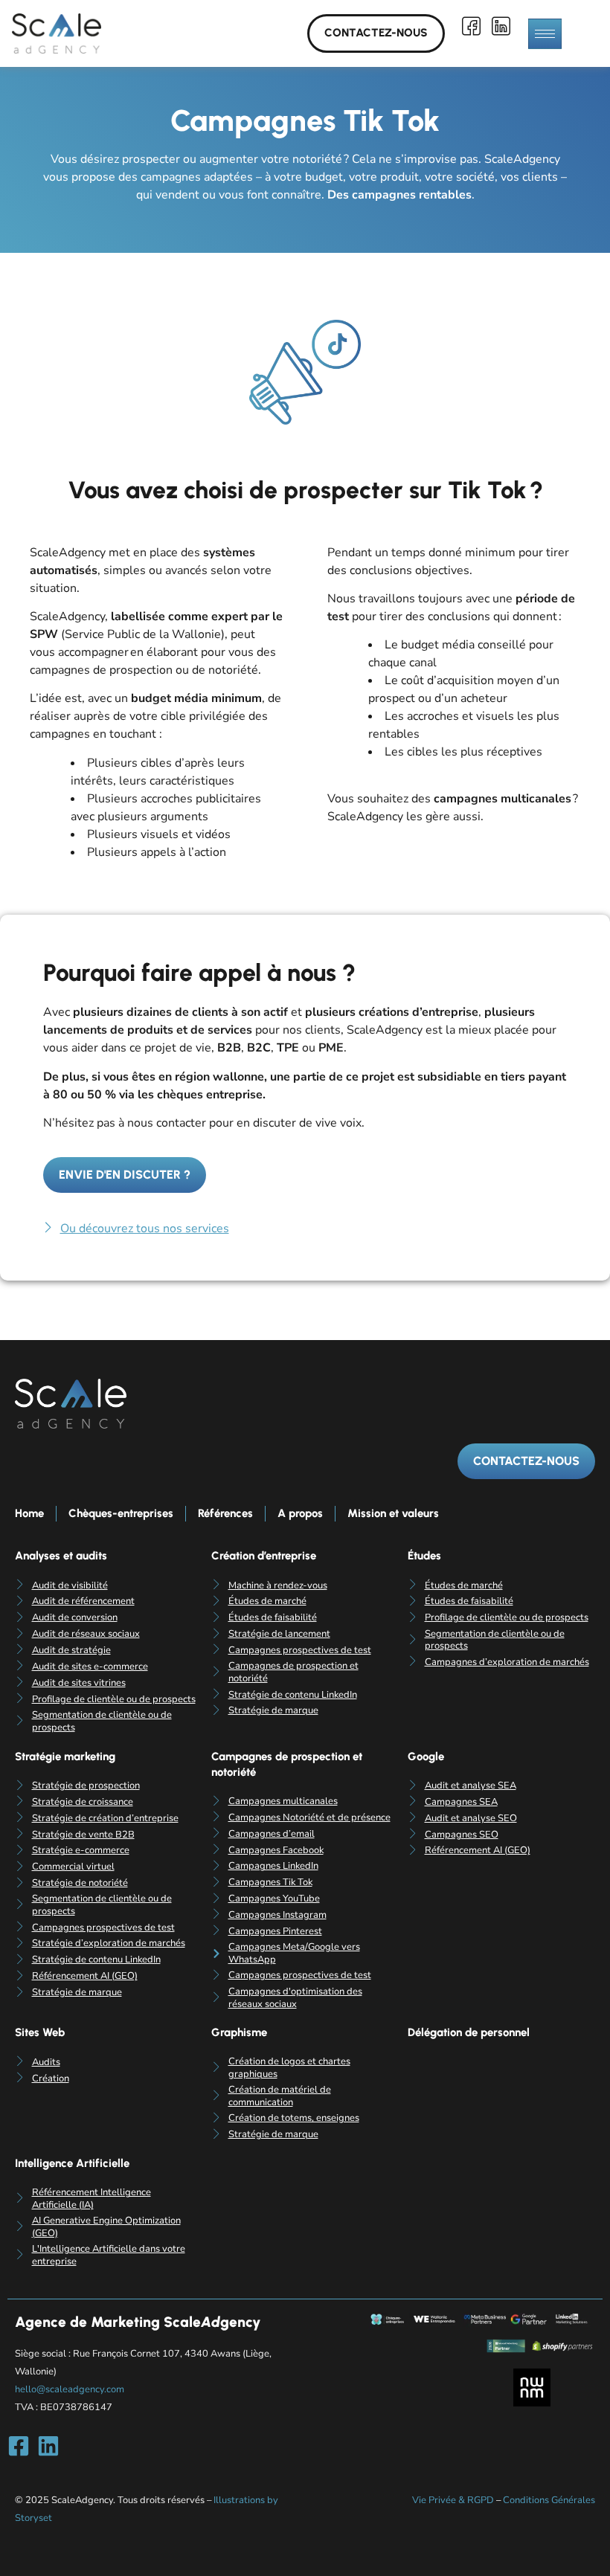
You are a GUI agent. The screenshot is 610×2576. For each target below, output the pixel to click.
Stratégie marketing (65, 1756)
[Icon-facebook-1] (472, 26)
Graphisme (239, 2032)
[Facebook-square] (19, 2446)
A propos (300, 1513)
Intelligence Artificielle (72, 2163)
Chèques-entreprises (121, 1513)
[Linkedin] (48, 2446)
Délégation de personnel (469, 2032)
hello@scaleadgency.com (70, 2389)
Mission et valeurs (393, 1513)
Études (424, 1556)
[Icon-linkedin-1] (501, 26)
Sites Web (40, 2032)
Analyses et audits (61, 1556)
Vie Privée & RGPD (453, 2500)
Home (29, 1513)
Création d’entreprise (264, 1556)
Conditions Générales (549, 2500)
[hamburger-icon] (545, 34)
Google (426, 1756)
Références (225, 1513)
